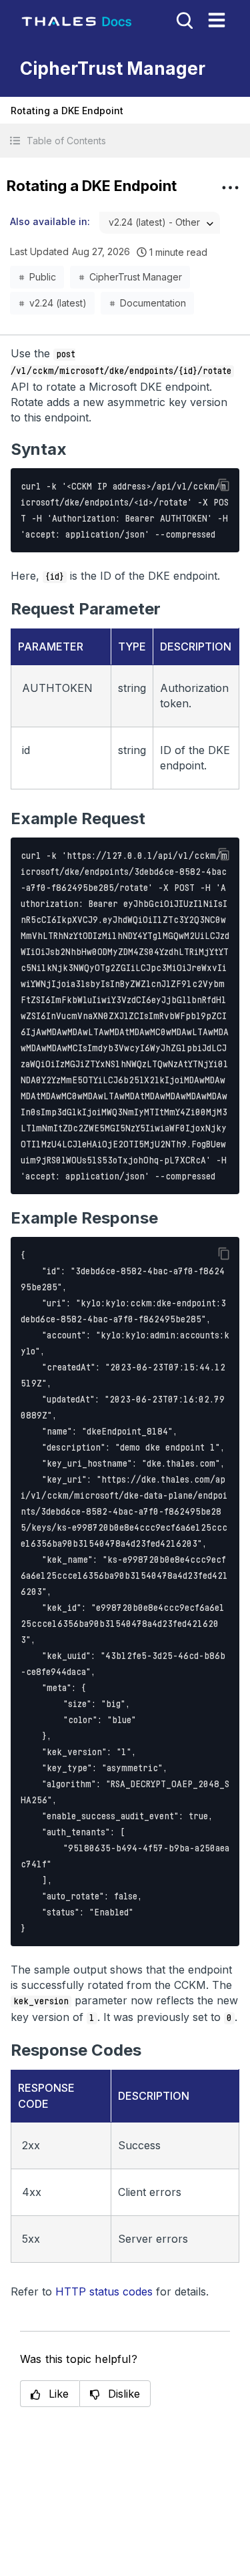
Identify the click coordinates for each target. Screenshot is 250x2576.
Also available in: (50, 221)
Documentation (153, 303)
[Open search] (183, 19)
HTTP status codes (104, 2291)
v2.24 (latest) (58, 303)
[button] (125, 141)
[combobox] (160, 223)
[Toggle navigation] (217, 20)
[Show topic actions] (230, 188)
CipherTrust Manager (136, 277)
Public (43, 277)
